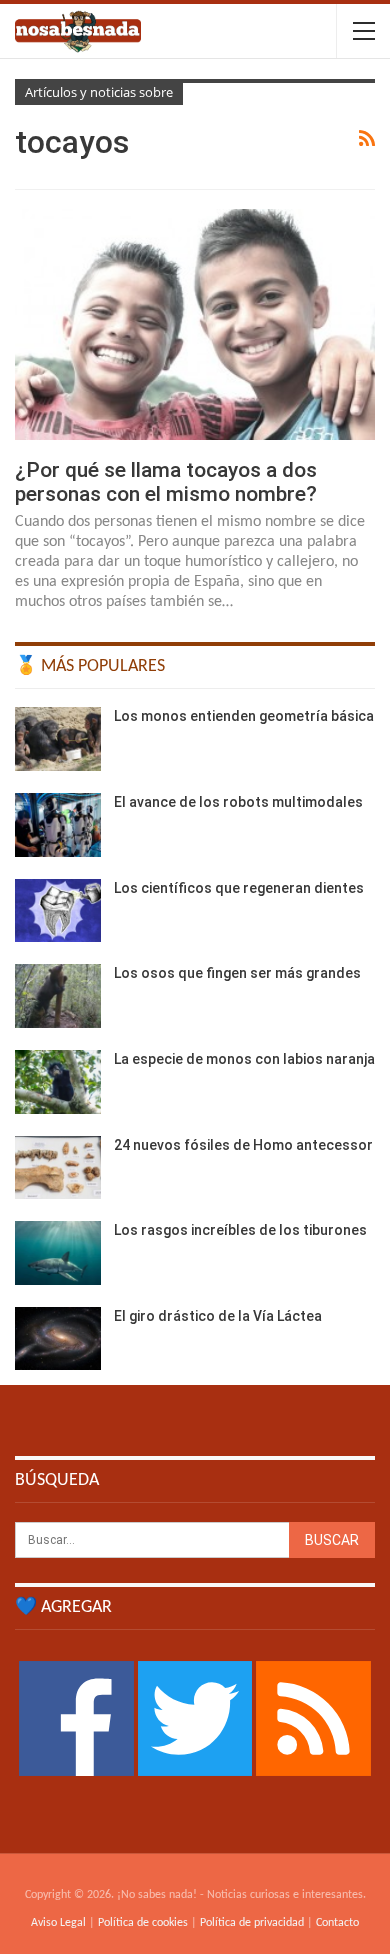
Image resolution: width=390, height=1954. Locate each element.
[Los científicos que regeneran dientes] (58, 911)
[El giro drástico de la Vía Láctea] (58, 1339)
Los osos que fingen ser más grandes (237, 973)
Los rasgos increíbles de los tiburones (240, 1230)
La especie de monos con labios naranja (244, 1059)
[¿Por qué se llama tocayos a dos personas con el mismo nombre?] (195, 324)
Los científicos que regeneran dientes (239, 888)
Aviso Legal (58, 1923)
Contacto (337, 1923)
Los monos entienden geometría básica (244, 716)
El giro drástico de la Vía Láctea (218, 1316)
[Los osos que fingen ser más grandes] (58, 996)
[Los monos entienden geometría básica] (58, 739)
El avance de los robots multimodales (238, 802)
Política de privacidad (252, 1923)
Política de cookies (143, 1923)
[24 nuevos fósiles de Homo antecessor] (58, 1168)
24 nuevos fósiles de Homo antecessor (243, 1145)
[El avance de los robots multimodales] (58, 825)
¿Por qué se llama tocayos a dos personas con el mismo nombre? (166, 482)
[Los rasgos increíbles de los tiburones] (58, 1253)
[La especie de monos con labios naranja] (58, 1082)
